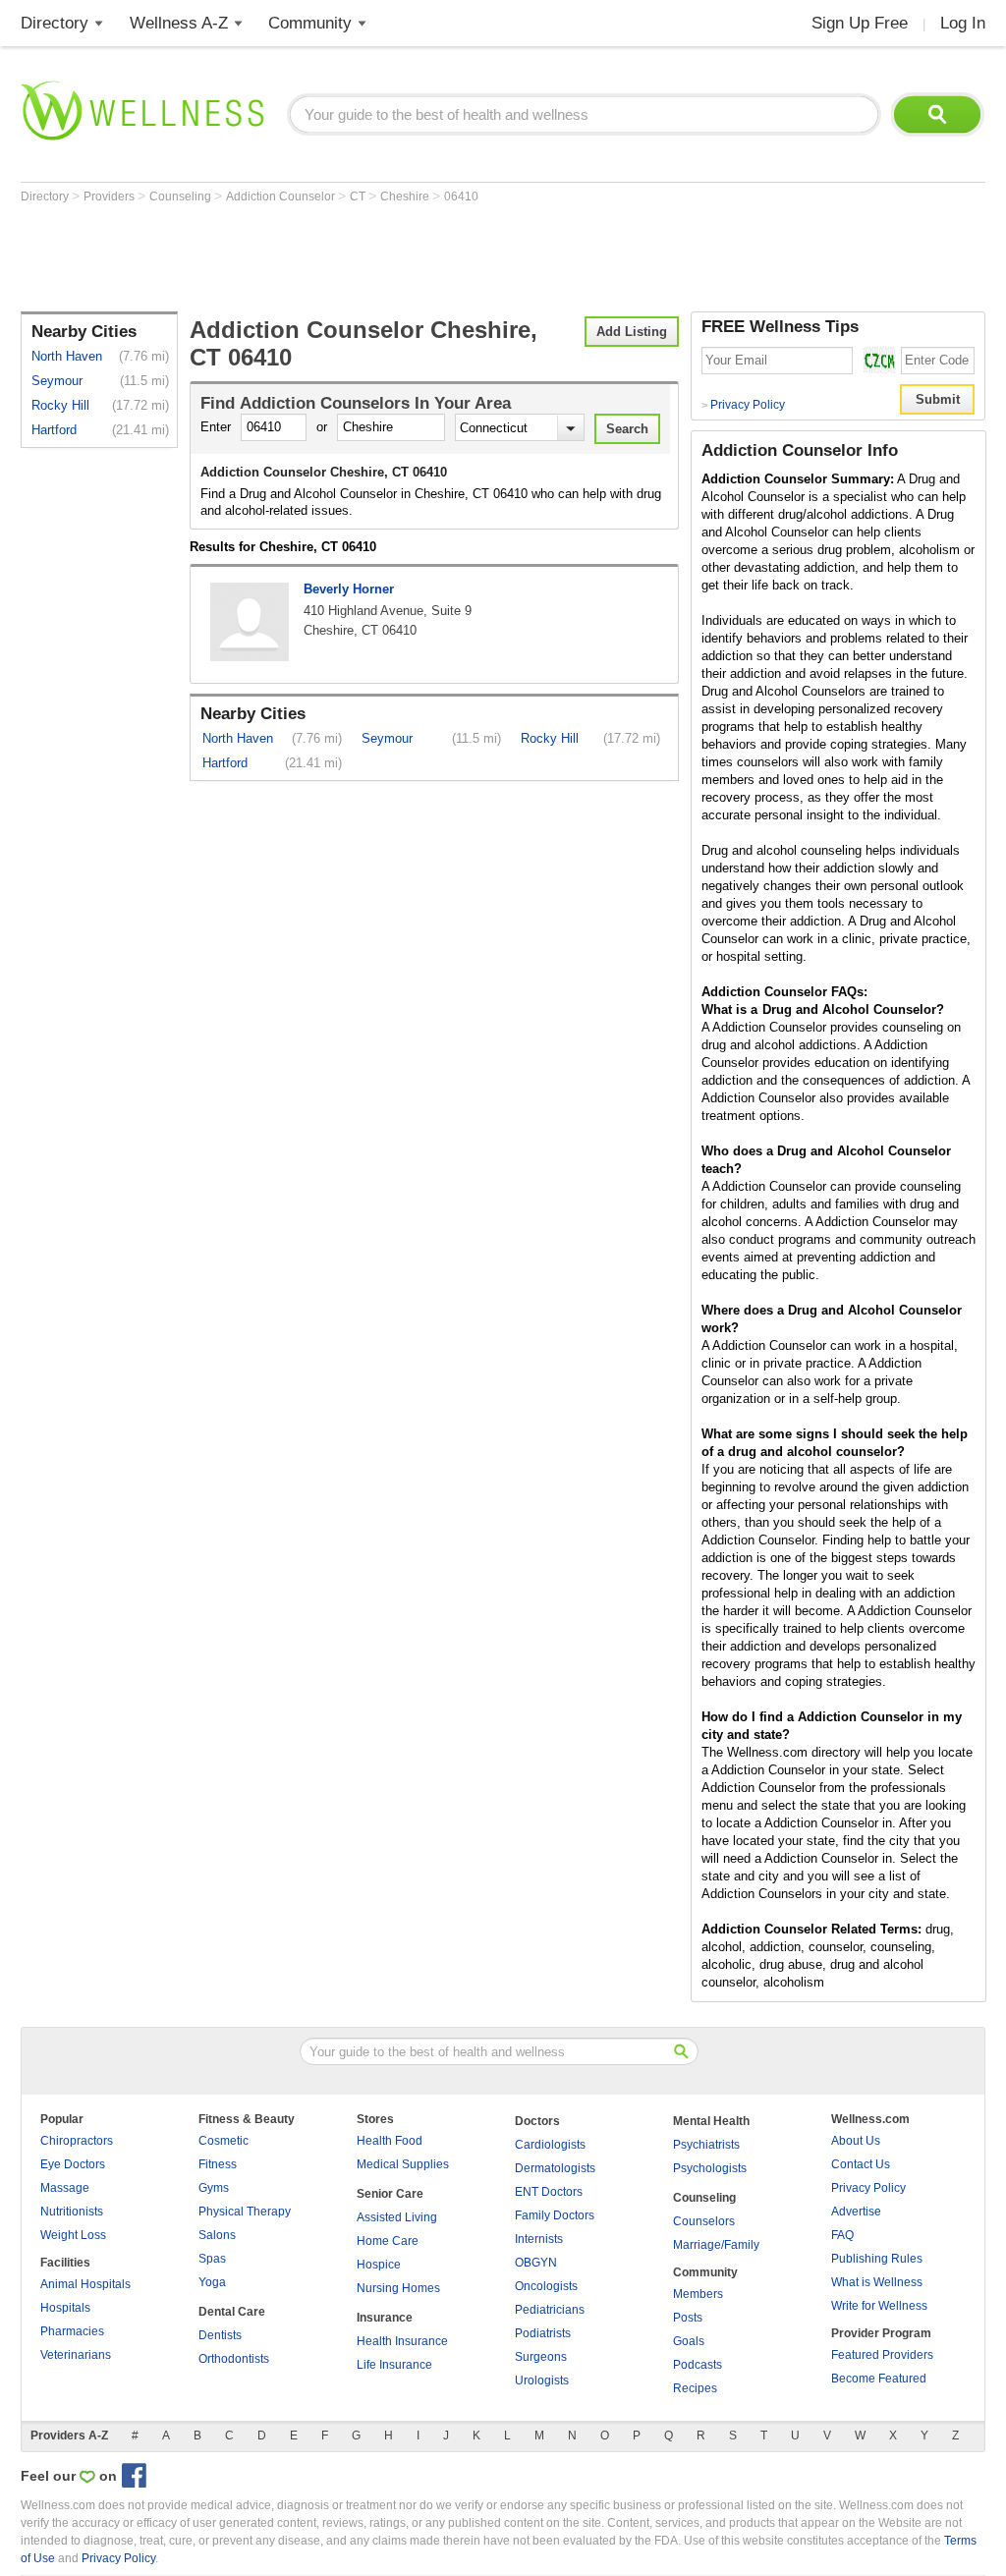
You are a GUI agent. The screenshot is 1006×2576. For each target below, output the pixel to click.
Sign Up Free (860, 23)
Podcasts (698, 2365)
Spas (212, 2259)
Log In (963, 23)
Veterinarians (76, 2355)
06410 (461, 196)
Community (310, 23)
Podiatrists (543, 2333)
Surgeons (541, 2357)
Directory (55, 23)
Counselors (704, 2221)
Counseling (182, 196)
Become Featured (879, 2379)
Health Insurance (402, 2341)
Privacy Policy (743, 405)
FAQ (842, 2235)
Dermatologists (555, 2168)
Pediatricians (550, 2310)
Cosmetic (224, 2141)
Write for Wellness (879, 2306)
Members (698, 2294)
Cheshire (406, 196)
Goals (689, 2341)
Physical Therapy (245, 2212)
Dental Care (232, 2312)
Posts (688, 2318)
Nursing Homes (398, 2288)
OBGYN (536, 2263)
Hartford (54, 430)
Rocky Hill (60, 405)
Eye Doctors (73, 2164)
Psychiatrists (706, 2145)
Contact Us (861, 2164)
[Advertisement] (378, 257)
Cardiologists (550, 2145)
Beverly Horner (349, 589)
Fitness (218, 2164)
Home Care (388, 2241)
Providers (111, 196)
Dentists (220, 2335)
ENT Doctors (549, 2192)
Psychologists (710, 2168)
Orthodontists (234, 2359)
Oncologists (546, 2286)
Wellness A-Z (179, 23)
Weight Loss (73, 2235)
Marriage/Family (716, 2245)
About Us (856, 2141)
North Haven (67, 356)
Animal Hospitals (85, 2284)
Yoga (212, 2282)
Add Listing (632, 332)
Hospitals (65, 2308)
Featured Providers (882, 2355)
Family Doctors (555, 2215)
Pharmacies (72, 2331)
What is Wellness (877, 2282)
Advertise (856, 2212)
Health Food (390, 2141)
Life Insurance (394, 2365)
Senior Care (390, 2194)
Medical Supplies (403, 2164)
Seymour (57, 381)
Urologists (542, 2380)
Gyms (214, 2188)
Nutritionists (72, 2212)
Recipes (695, 2388)
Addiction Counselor (282, 196)
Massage (65, 2188)
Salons (217, 2235)
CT (359, 196)
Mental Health (711, 2121)
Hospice (379, 2265)
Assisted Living (397, 2217)
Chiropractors (77, 2141)
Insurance (385, 2318)
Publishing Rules (877, 2259)
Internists (539, 2239)
